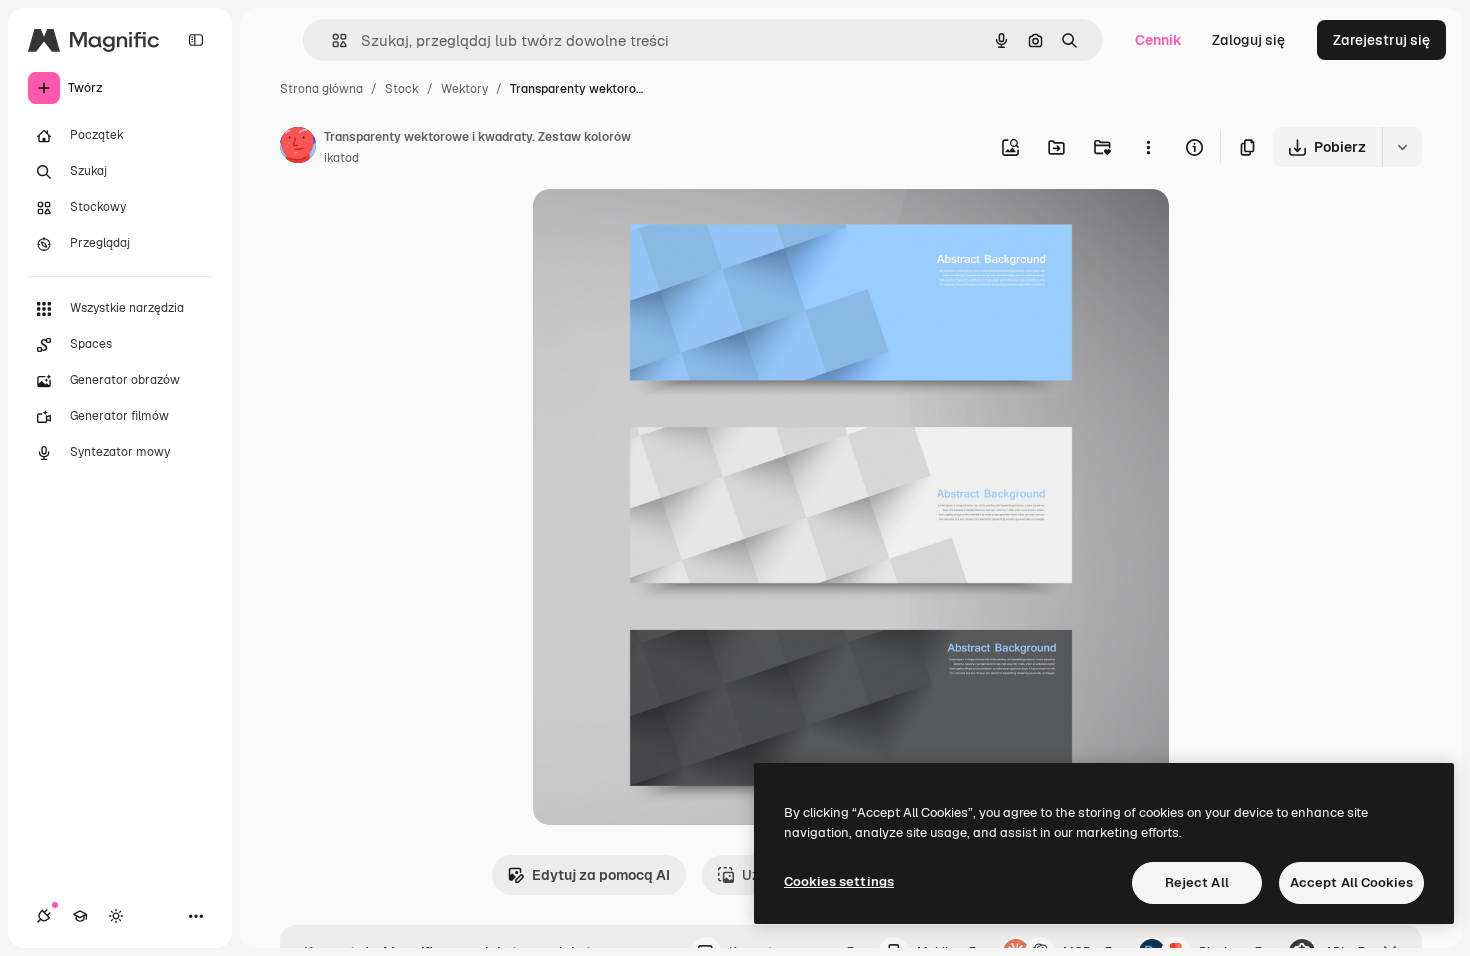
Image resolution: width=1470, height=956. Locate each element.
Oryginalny (671, 227)
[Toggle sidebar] (196, 40)
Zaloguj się (1248, 40)
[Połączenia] (44, 916)
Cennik (1158, 40)
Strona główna (321, 89)
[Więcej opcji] (1148, 147)
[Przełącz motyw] (116, 916)
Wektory (464, 89)
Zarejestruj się (1381, 40)
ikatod (341, 158)
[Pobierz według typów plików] (1402, 147)
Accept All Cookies (1351, 882)
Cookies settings (839, 881)
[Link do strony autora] (298, 148)
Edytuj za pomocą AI (601, 875)
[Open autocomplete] (331, 40)
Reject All (1197, 882)
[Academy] (80, 916)
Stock (402, 89)
